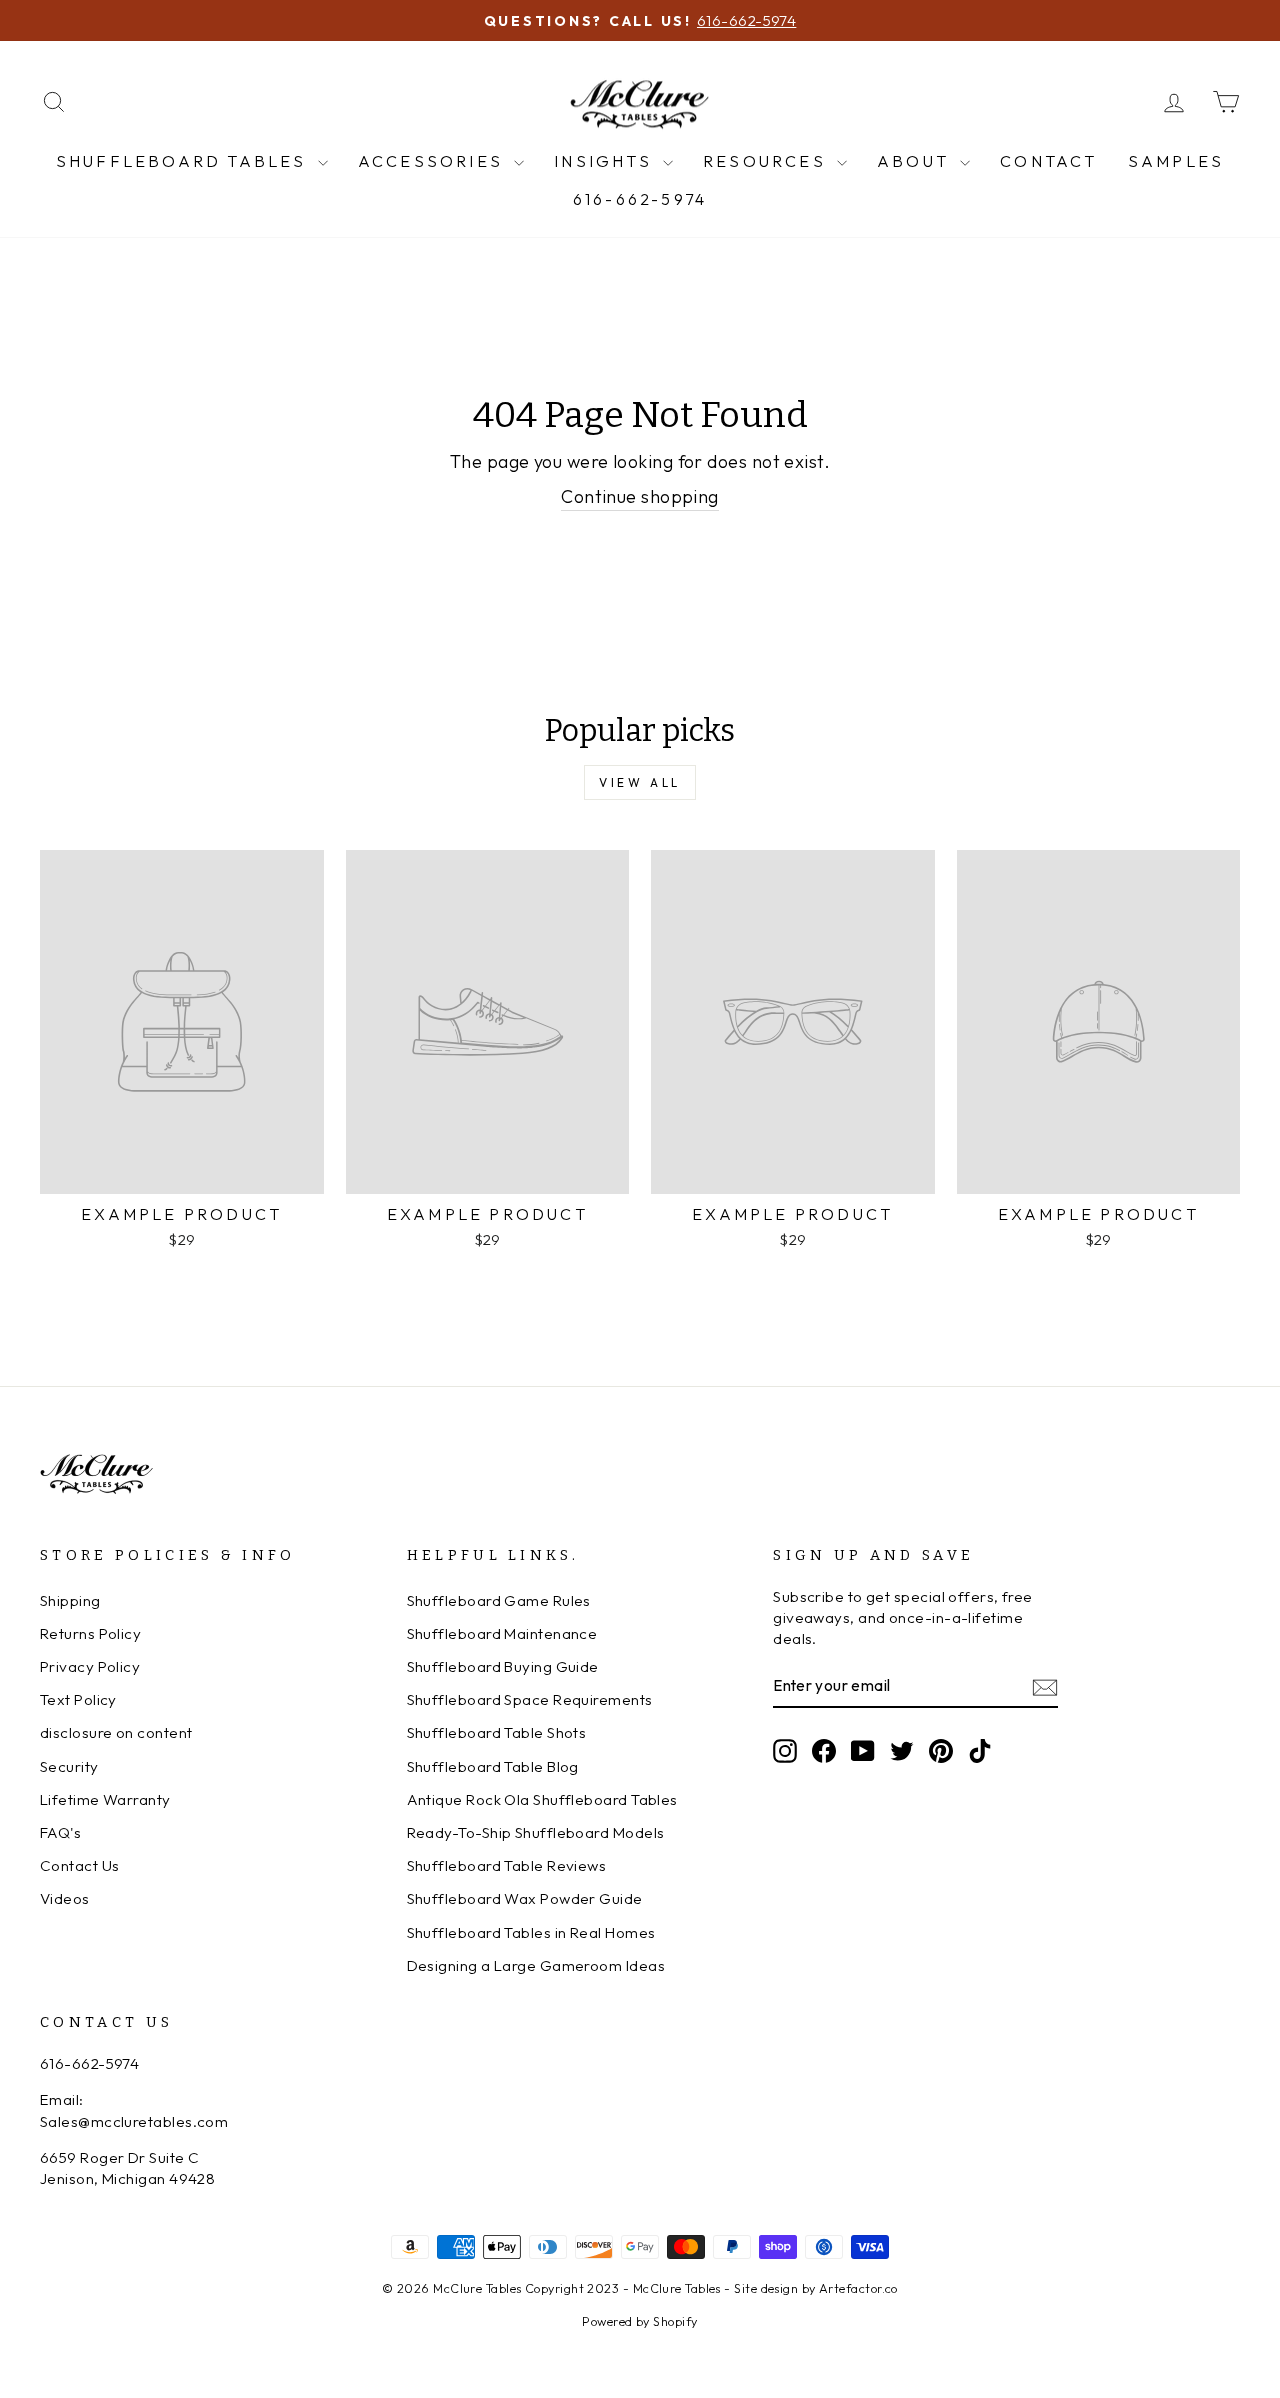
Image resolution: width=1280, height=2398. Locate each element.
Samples (1176, 161)
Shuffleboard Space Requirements (530, 1699)
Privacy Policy (90, 1666)
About (916, 161)
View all (640, 782)
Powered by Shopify (639, 2321)
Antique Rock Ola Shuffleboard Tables (542, 1799)
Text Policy (78, 1699)
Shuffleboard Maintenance (502, 1633)
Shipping (70, 1600)
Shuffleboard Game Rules (499, 1600)
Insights (606, 161)
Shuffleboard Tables (184, 161)
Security (69, 1766)
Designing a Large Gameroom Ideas (536, 1965)
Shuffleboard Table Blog (493, 1766)
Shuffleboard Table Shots (497, 1732)
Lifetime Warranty (105, 1799)
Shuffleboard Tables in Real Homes (531, 1932)
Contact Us (80, 1865)
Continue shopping (640, 496)
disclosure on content (116, 1732)
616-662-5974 (640, 199)
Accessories (433, 161)
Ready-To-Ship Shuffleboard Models (536, 1832)
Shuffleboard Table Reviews (507, 1865)
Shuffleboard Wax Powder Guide (525, 1898)
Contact (1048, 161)
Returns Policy (90, 1633)
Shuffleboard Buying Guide (503, 1666)
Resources (767, 161)
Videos (65, 1898)
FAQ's (60, 1832)
